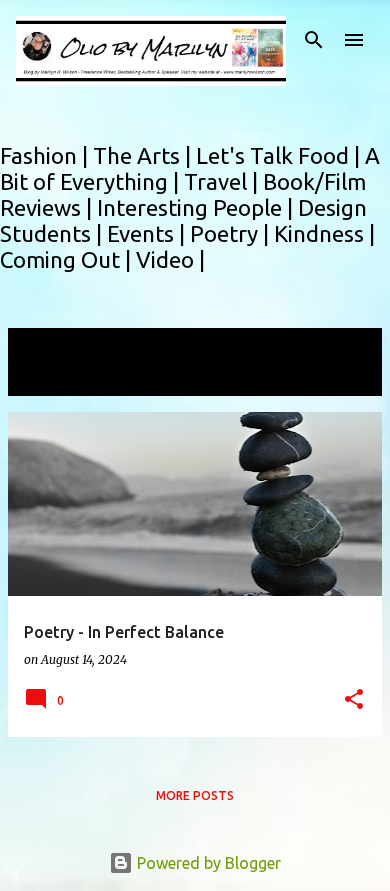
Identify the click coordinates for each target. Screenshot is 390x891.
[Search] (314, 40)
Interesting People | (197, 207)
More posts (195, 795)
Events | (148, 233)
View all (50, 377)
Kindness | (324, 233)
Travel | (223, 181)
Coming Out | (68, 259)
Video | (170, 259)
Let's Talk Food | (280, 155)
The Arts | (144, 155)
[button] (354, 700)
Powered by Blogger (207, 863)
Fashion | (46, 155)
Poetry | (232, 233)
